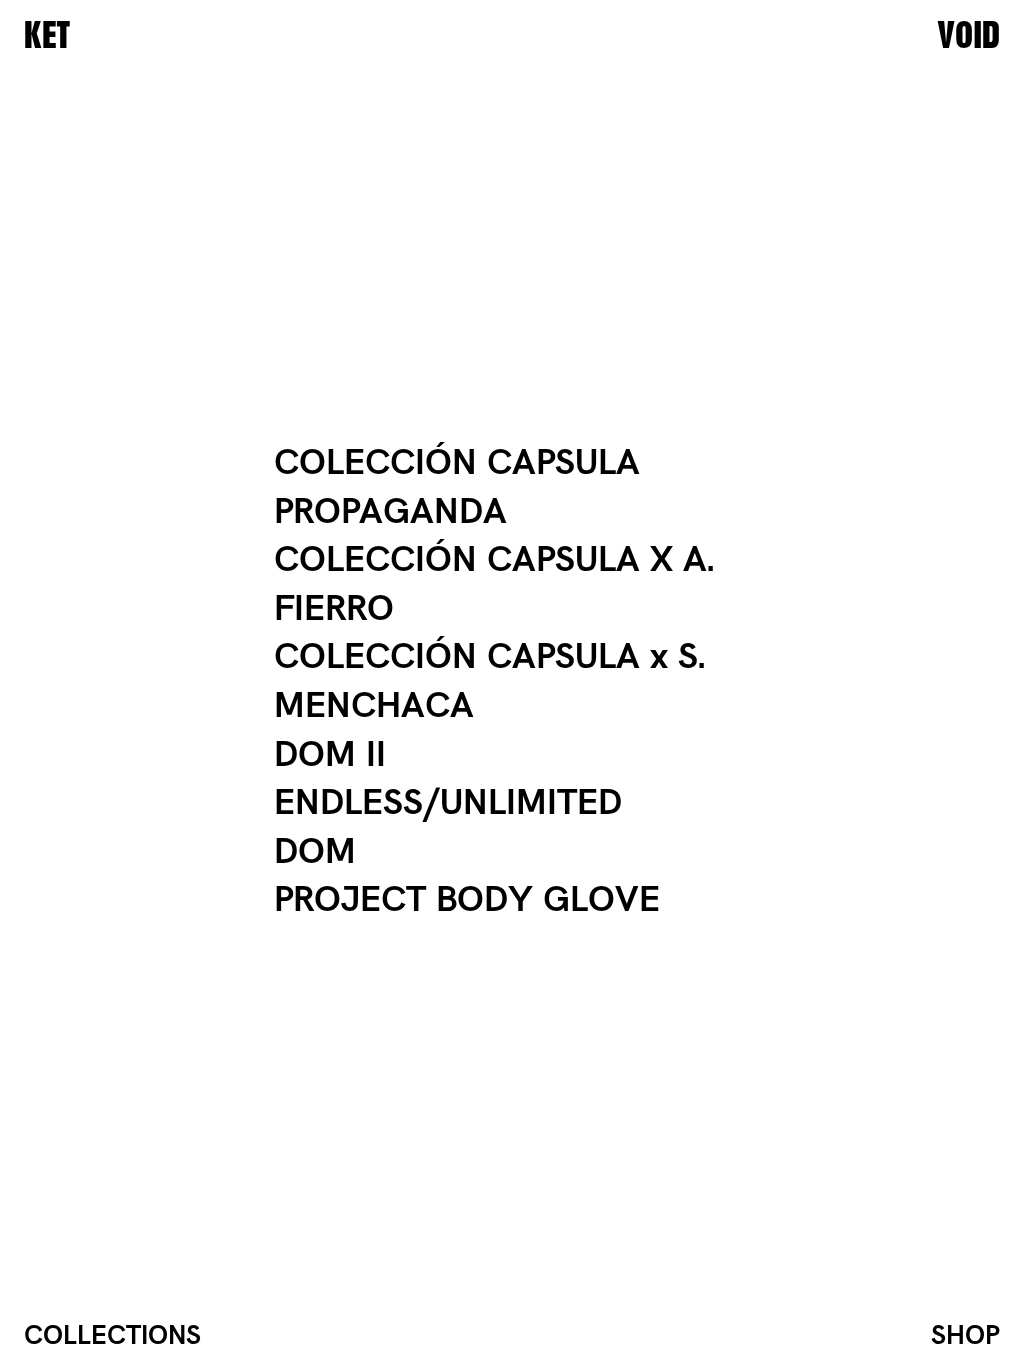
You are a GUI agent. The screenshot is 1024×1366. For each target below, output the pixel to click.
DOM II (330, 755)
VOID (968, 36)
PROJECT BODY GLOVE (467, 900)
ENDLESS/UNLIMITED (448, 803)
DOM (315, 852)
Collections (112, 1336)
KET (47, 36)
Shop (965, 1336)
